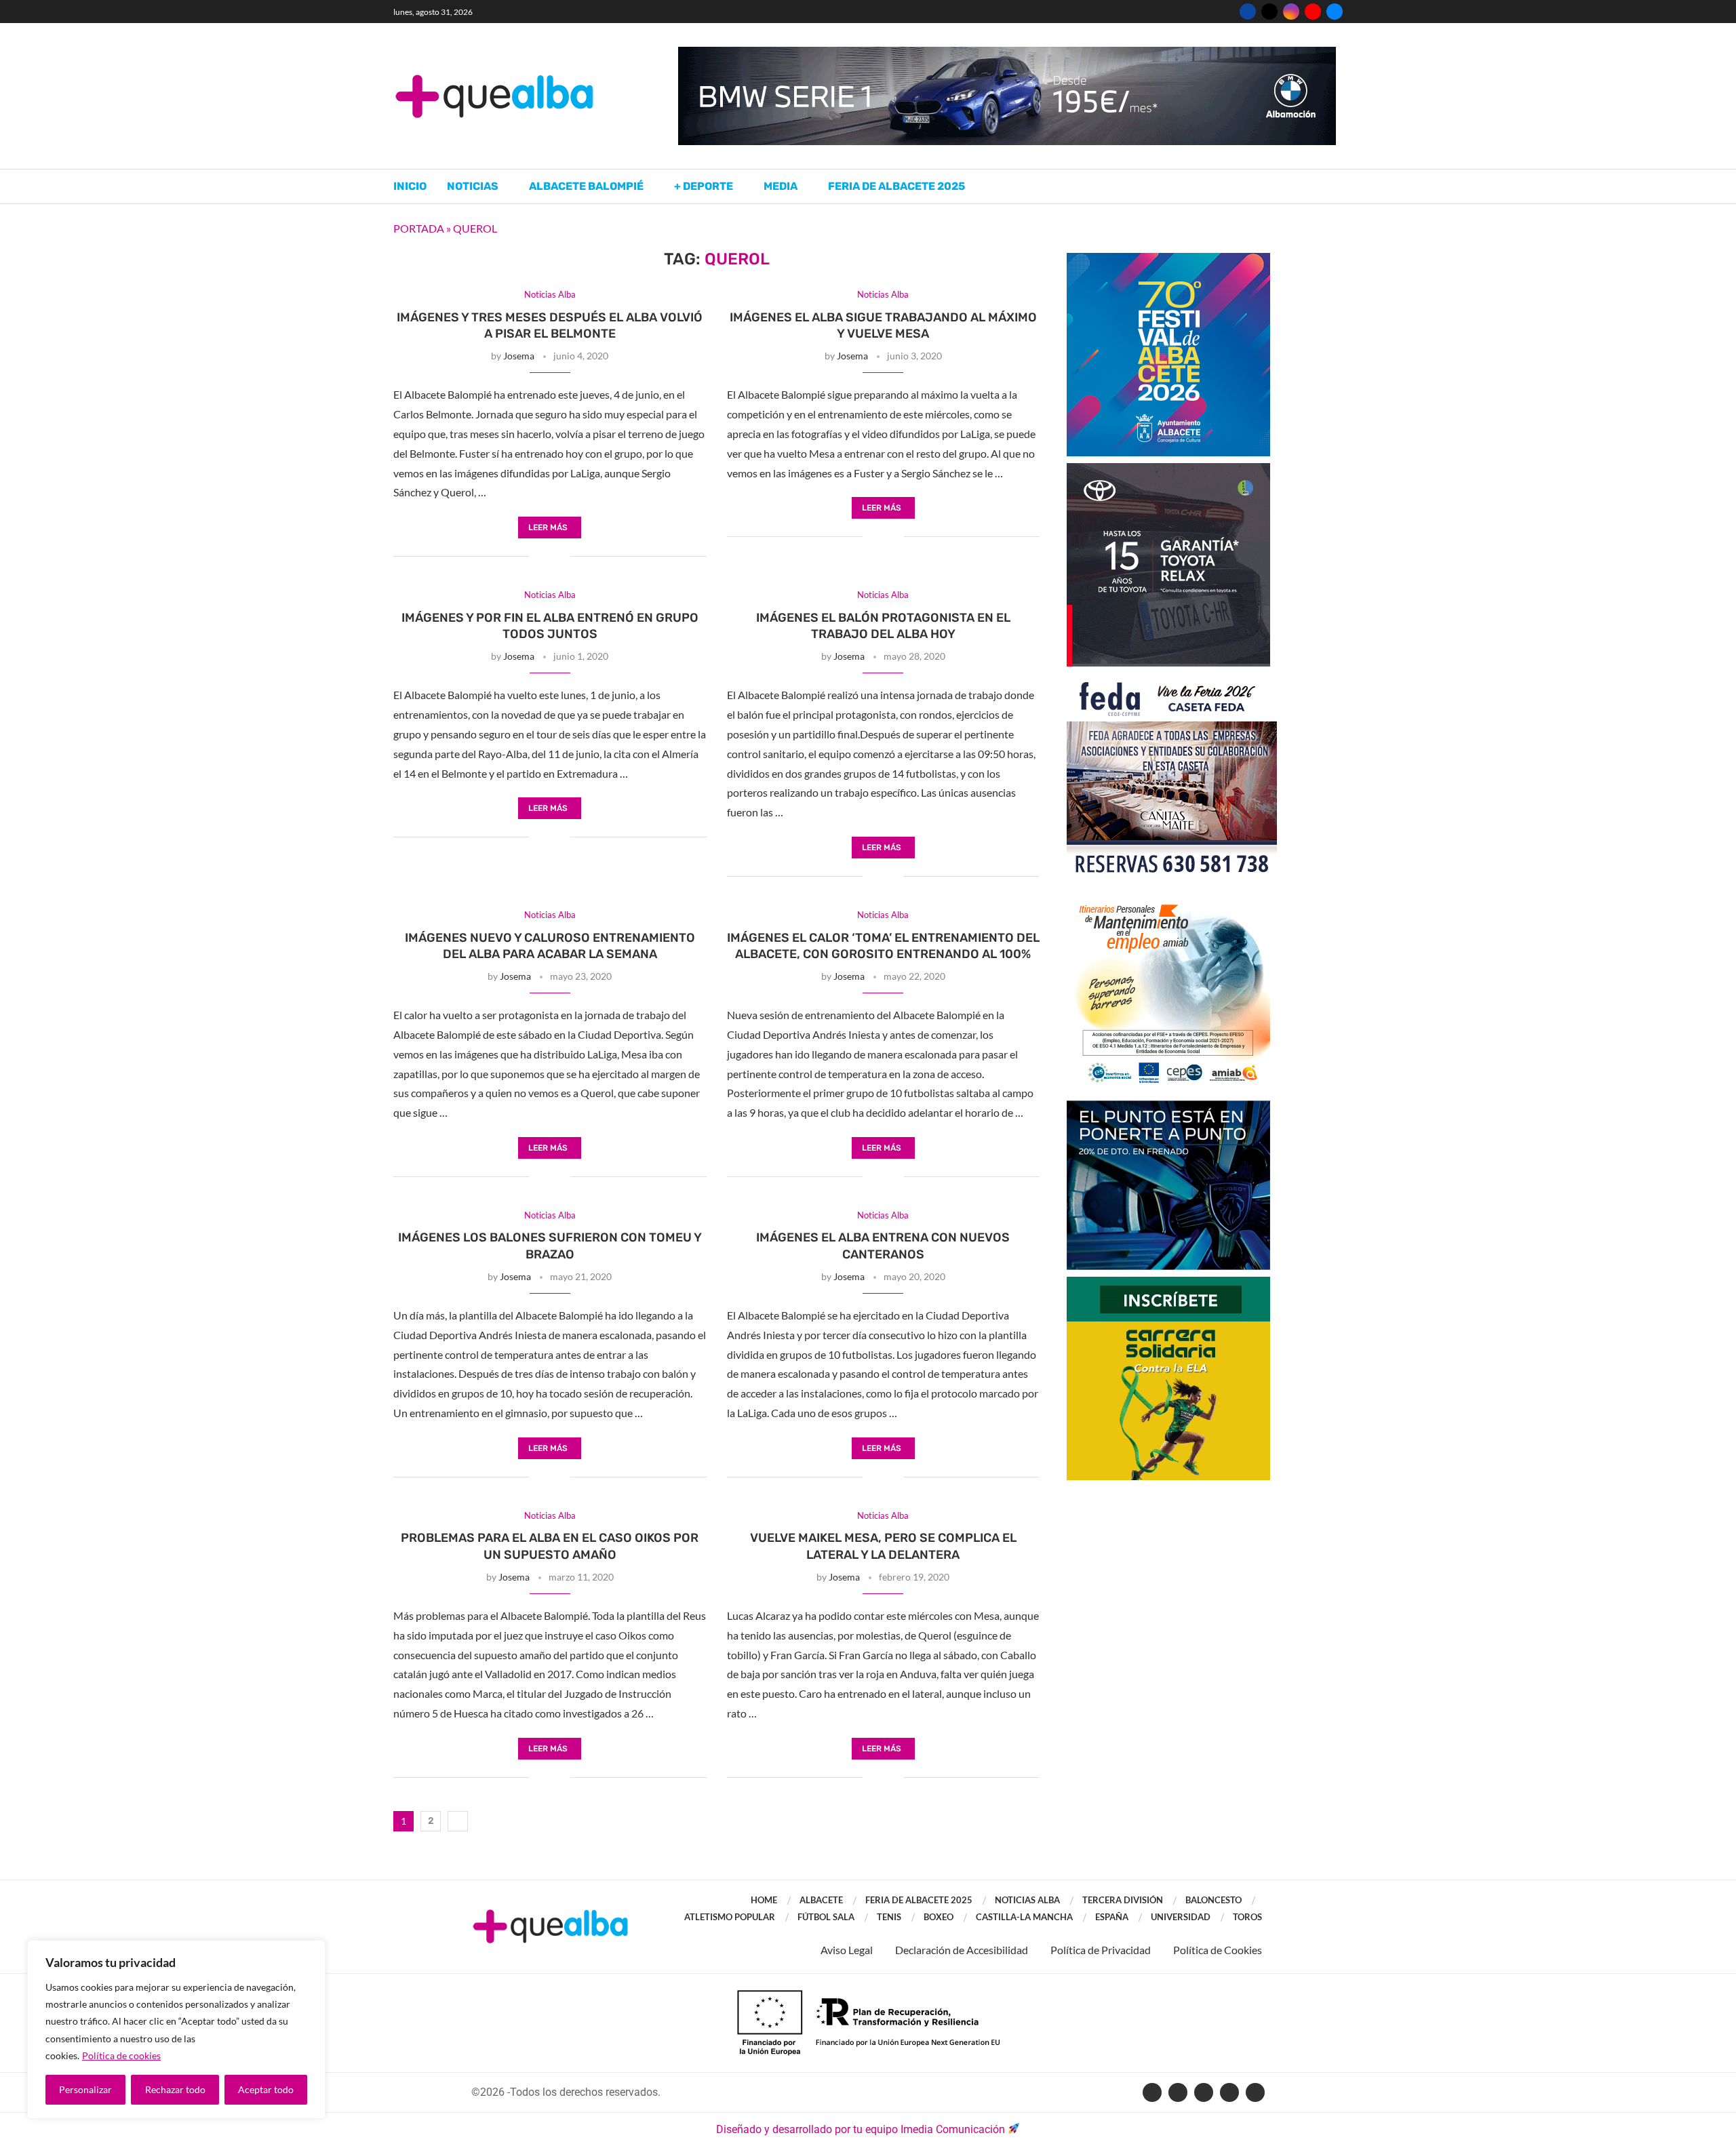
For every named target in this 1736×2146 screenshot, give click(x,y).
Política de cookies (121, 2055)
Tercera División (1123, 1900)
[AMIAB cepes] (1168, 897)
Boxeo (939, 1917)
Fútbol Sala (826, 1917)
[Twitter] (1269, 12)
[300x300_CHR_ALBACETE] (1168, 470)
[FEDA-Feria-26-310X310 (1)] (1172, 680)
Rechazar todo (175, 2089)
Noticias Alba (1027, 1900)
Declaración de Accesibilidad (962, 1950)
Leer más (548, 528)
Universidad (1181, 1917)
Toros (1247, 1917)
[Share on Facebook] (539, 557)
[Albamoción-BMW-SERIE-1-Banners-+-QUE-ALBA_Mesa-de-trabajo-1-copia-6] (1007, 53)
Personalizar (85, 2089)
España (1112, 1917)
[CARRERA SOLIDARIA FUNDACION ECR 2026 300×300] (1168, 1283)
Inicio (410, 186)
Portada (419, 228)
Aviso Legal (847, 1950)
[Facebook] (1248, 12)
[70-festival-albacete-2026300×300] (1168, 259)
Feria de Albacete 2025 (896, 186)
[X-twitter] (1178, 2092)
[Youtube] (1313, 12)
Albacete (821, 1900)
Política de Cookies (1218, 1950)
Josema (519, 356)
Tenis (889, 1917)
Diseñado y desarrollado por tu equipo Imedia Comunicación (861, 2129)
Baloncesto (1214, 1900)
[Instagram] (1291, 12)
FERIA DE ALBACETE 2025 (919, 1900)
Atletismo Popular (730, 1917)
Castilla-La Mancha (1024, 1917)
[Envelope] (1255, 2092)
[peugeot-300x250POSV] (1168, 1107)
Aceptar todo (266, 2089)
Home (764, 1900)
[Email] (1335, 12)
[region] (176, 2029)
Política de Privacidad (1101, 1950)
